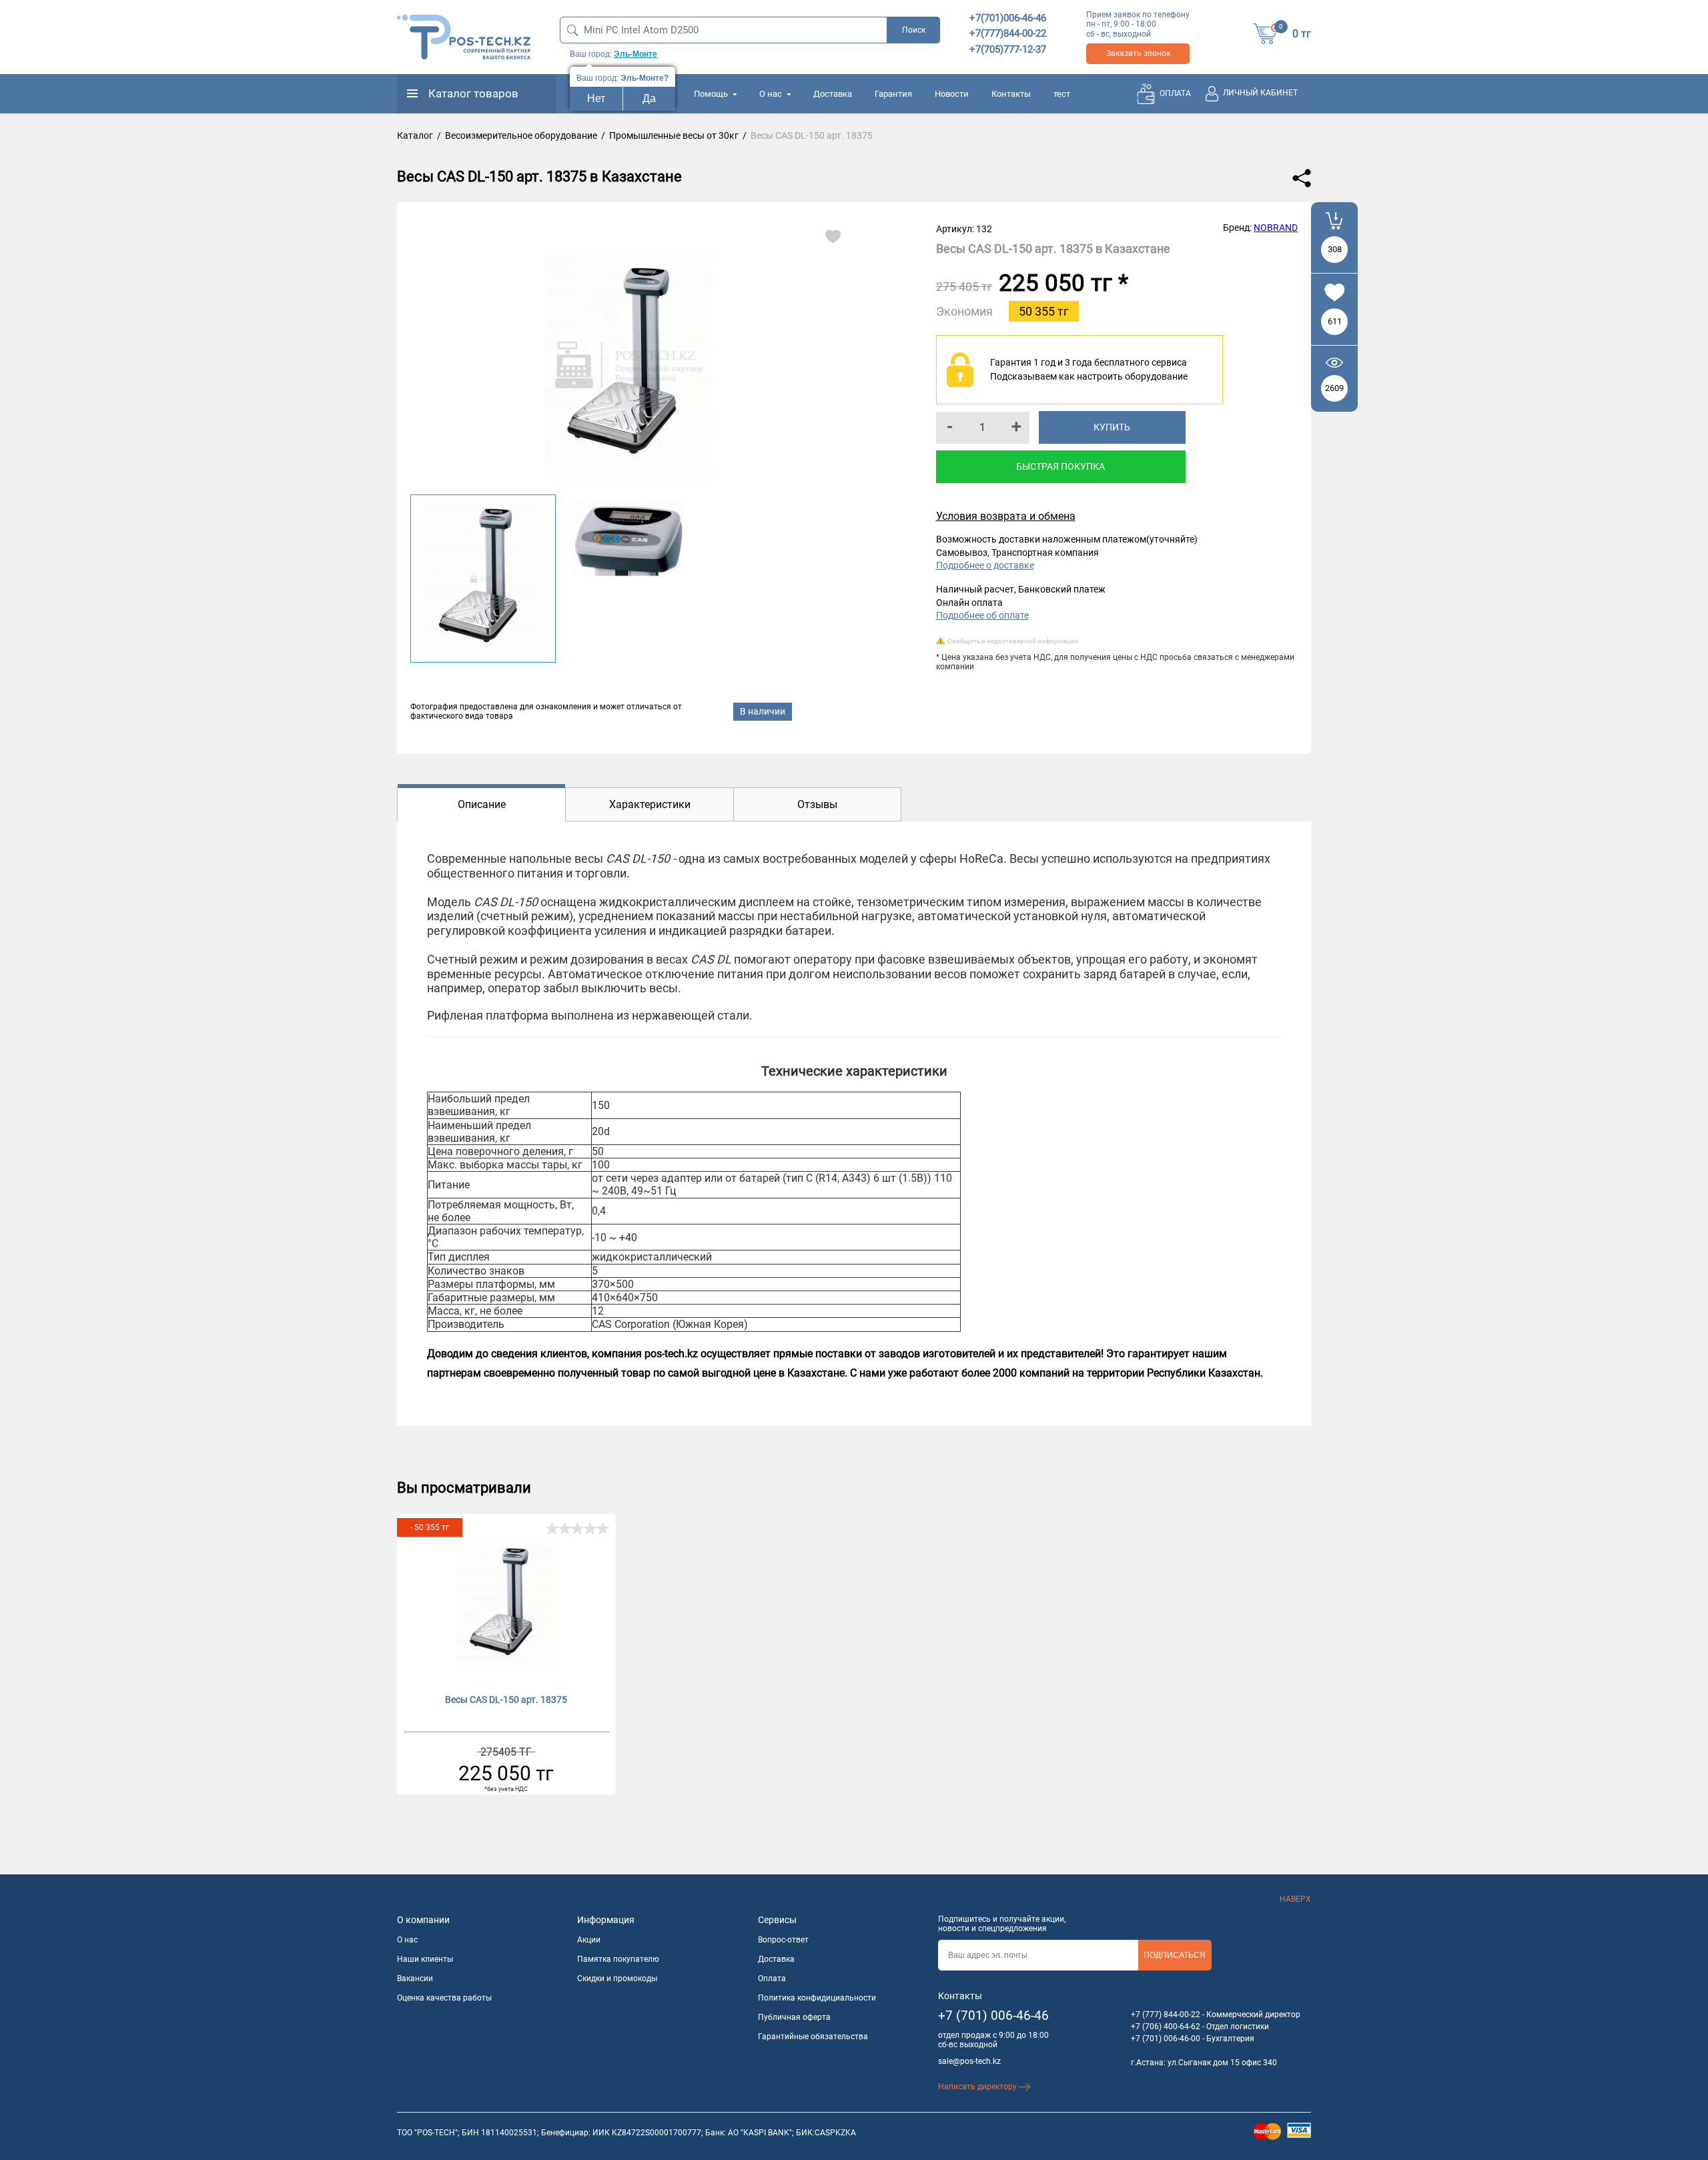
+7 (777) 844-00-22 (1166, 2015)
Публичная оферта (794, 2017)
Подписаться (1175, 1955)
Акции (589, 1940)
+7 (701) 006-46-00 (1166, 2039)
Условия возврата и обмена (1006, 516)
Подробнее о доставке (985, 565)
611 (1335, 321)
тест (1062, 94)
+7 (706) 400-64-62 (1166, 2027)
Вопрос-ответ (783, 1940)
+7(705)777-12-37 (1008, 49)
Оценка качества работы (444, 1998)
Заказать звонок (1138, 53)
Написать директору (978, 2087)
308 (1335, 249)
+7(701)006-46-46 (1008, 18)
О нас (772, 94)
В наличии (763, 711)
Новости (952, 94)
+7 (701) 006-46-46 (993, 2016)
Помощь (712, 94)
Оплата (772, 1978)
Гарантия (893, 94)
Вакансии (415, 1978)
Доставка (833, 94)
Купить (1112, 427)
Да (649, 98)
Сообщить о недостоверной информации (1013, 641)
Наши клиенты (425, 1959)
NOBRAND (1276, 228)
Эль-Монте (635, 54)
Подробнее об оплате (982, 615)
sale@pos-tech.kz (969, 2061)
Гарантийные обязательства (813, 2037)
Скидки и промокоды (617, 1978)
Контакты (1011, 94)
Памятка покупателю (618, 1959)
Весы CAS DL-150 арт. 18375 (506, 1700)
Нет (596, 98)
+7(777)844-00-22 (1008, 33)
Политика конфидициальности (817, 1998)
